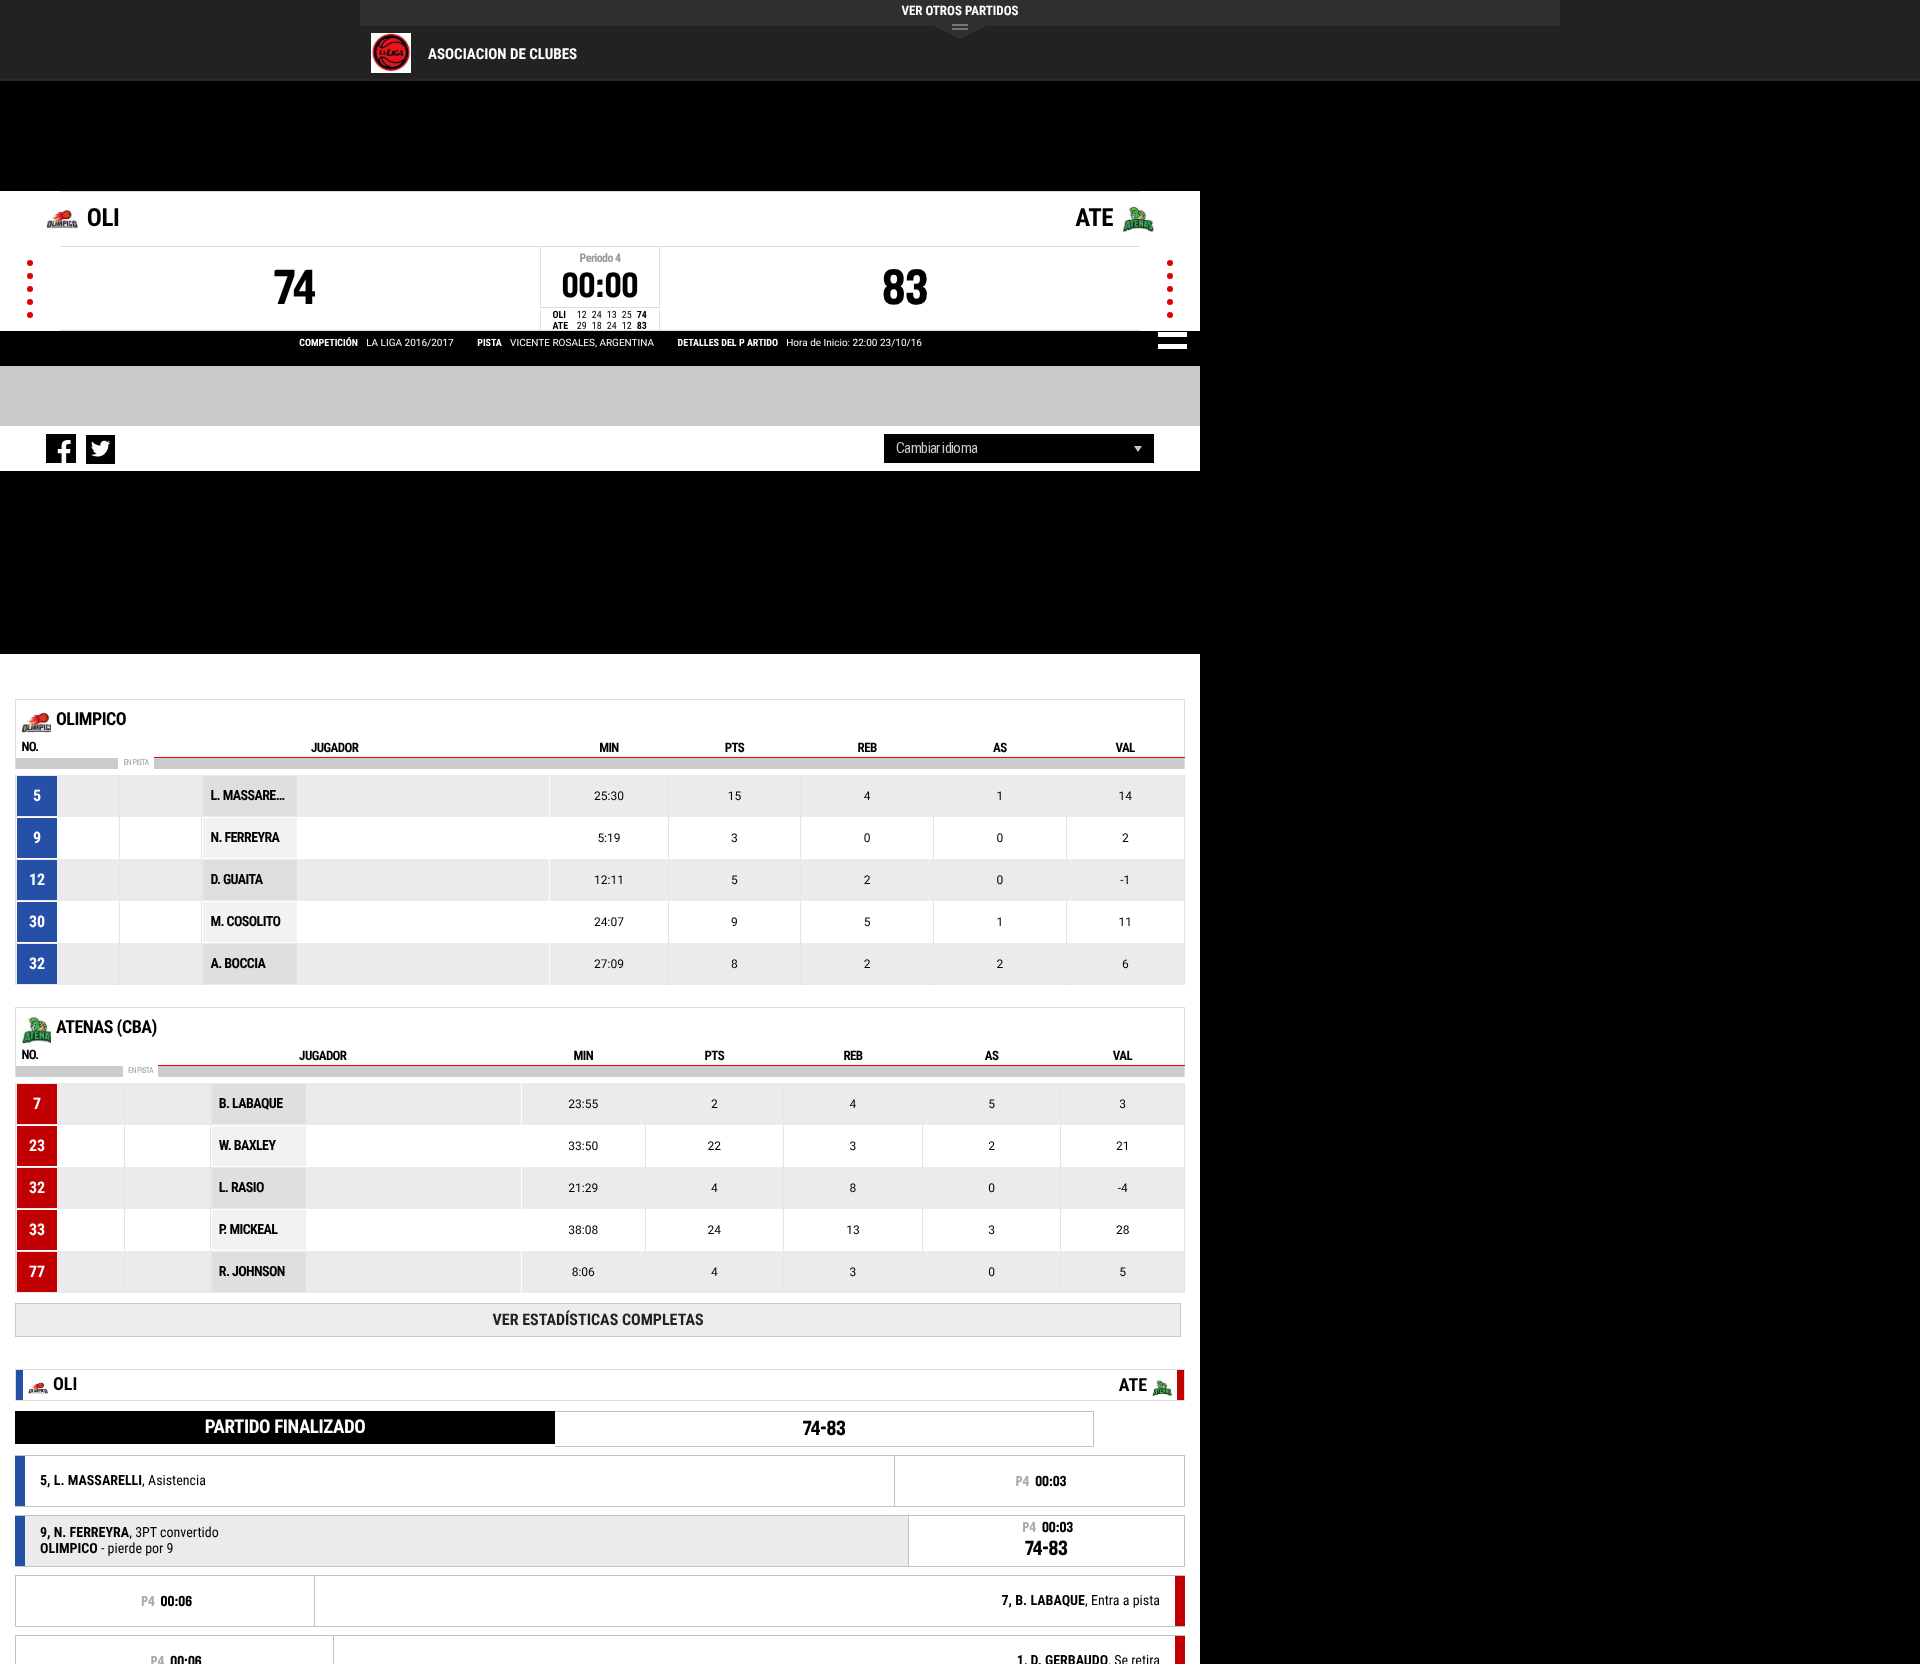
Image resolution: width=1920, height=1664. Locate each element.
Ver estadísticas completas (598, 1319)
